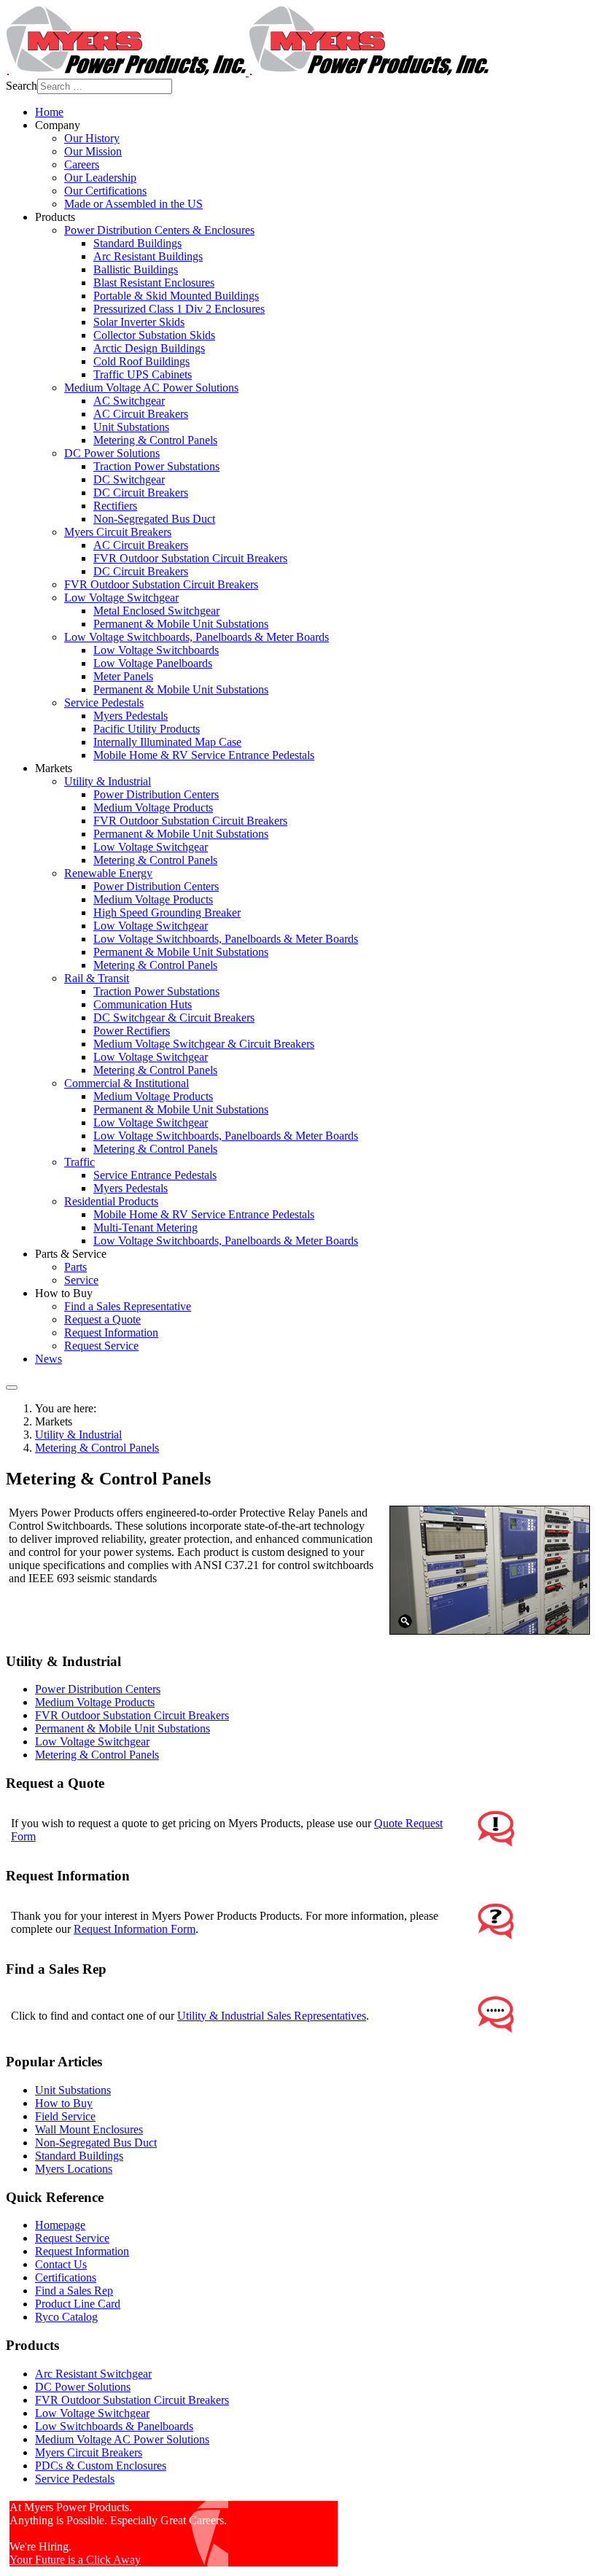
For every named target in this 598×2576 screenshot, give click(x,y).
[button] (58, 125)
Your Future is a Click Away (75, 2560)
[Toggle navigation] (12, 1388)
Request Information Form (135, 1929)
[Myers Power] (247, 72)
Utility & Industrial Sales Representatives (272, 2016)
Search (22, 86)
